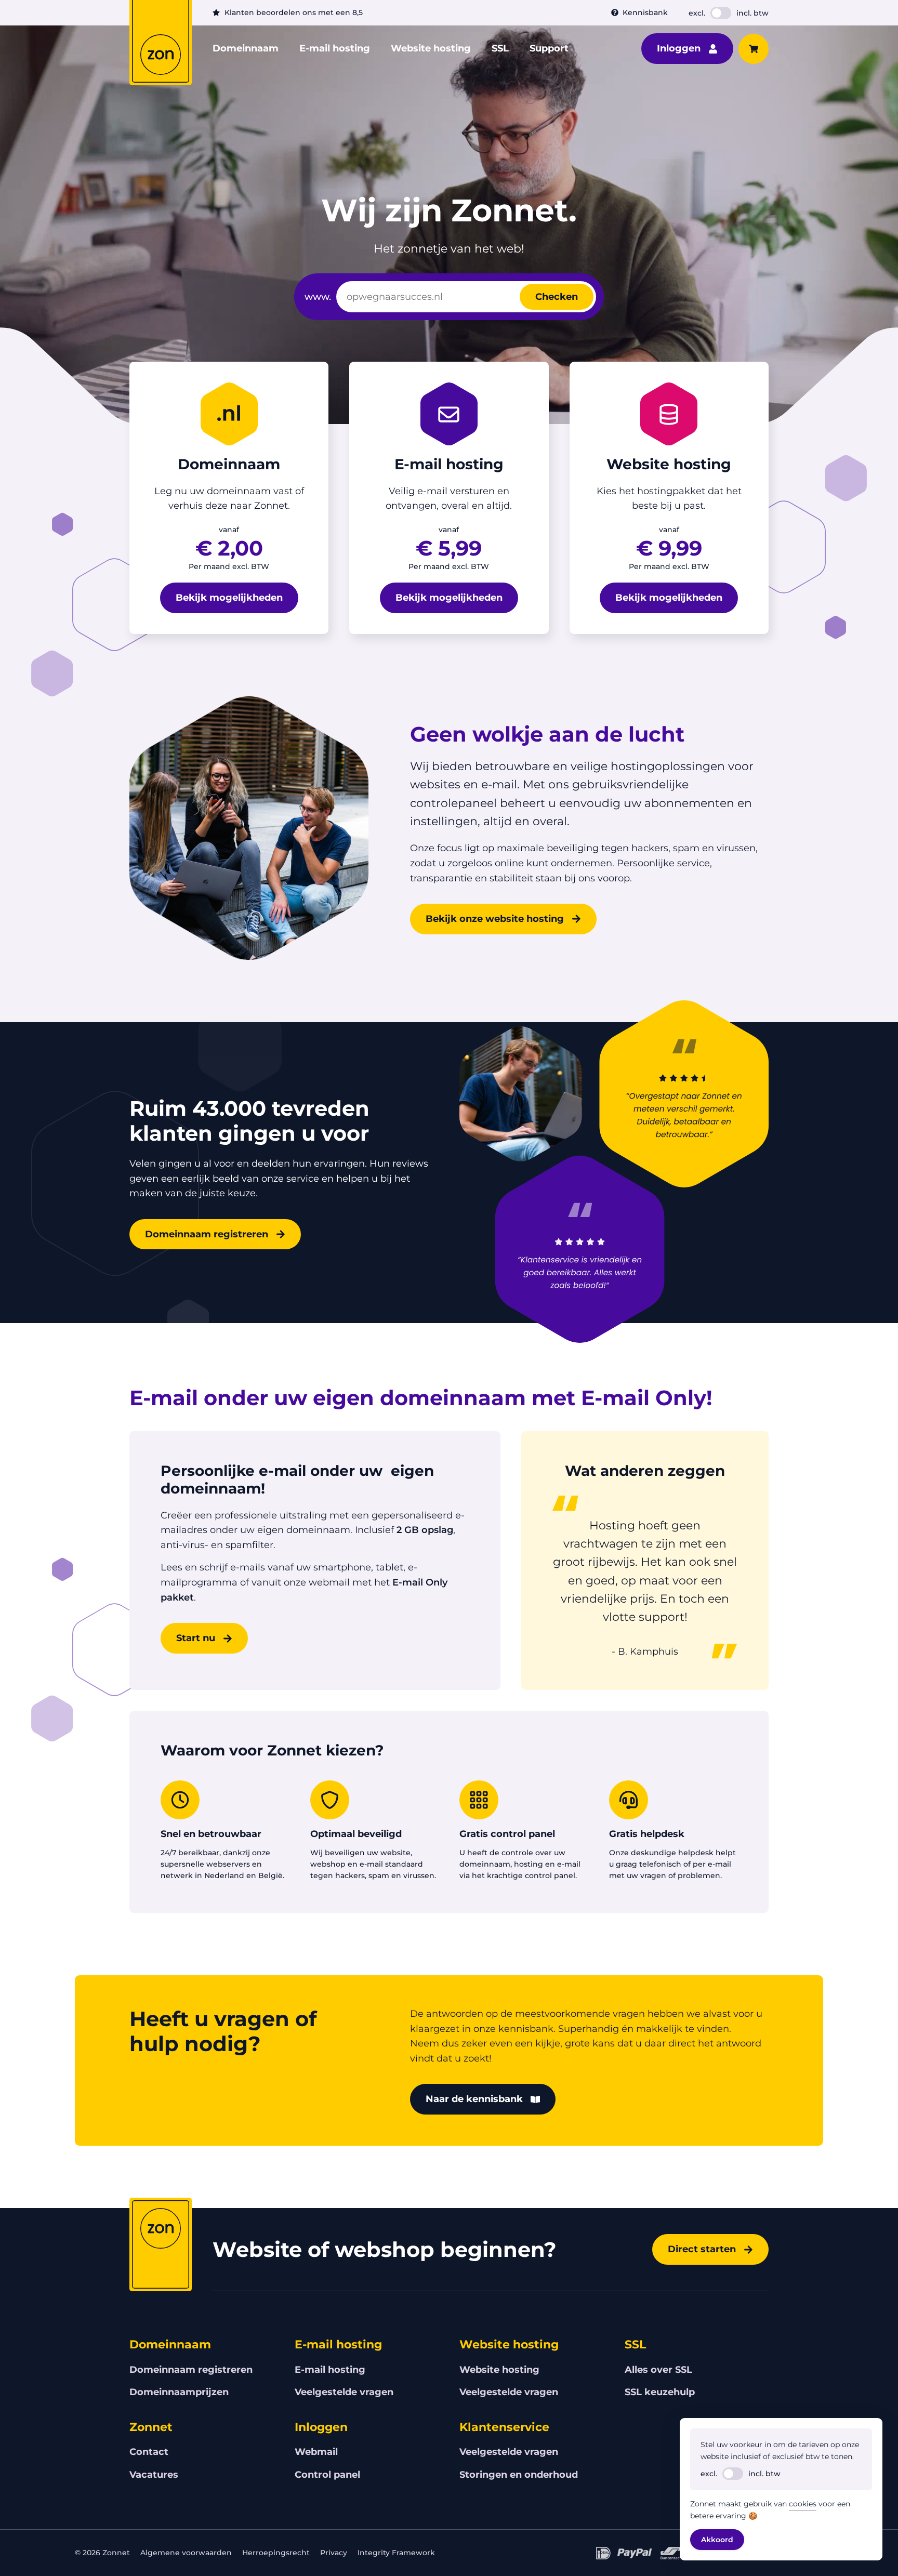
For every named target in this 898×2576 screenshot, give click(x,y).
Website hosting (431, 48)
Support (549, 48)
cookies (803, 2504)
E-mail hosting (335, 48)
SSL (500, 48)
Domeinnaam (246, 48)
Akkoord (717, 2540)
